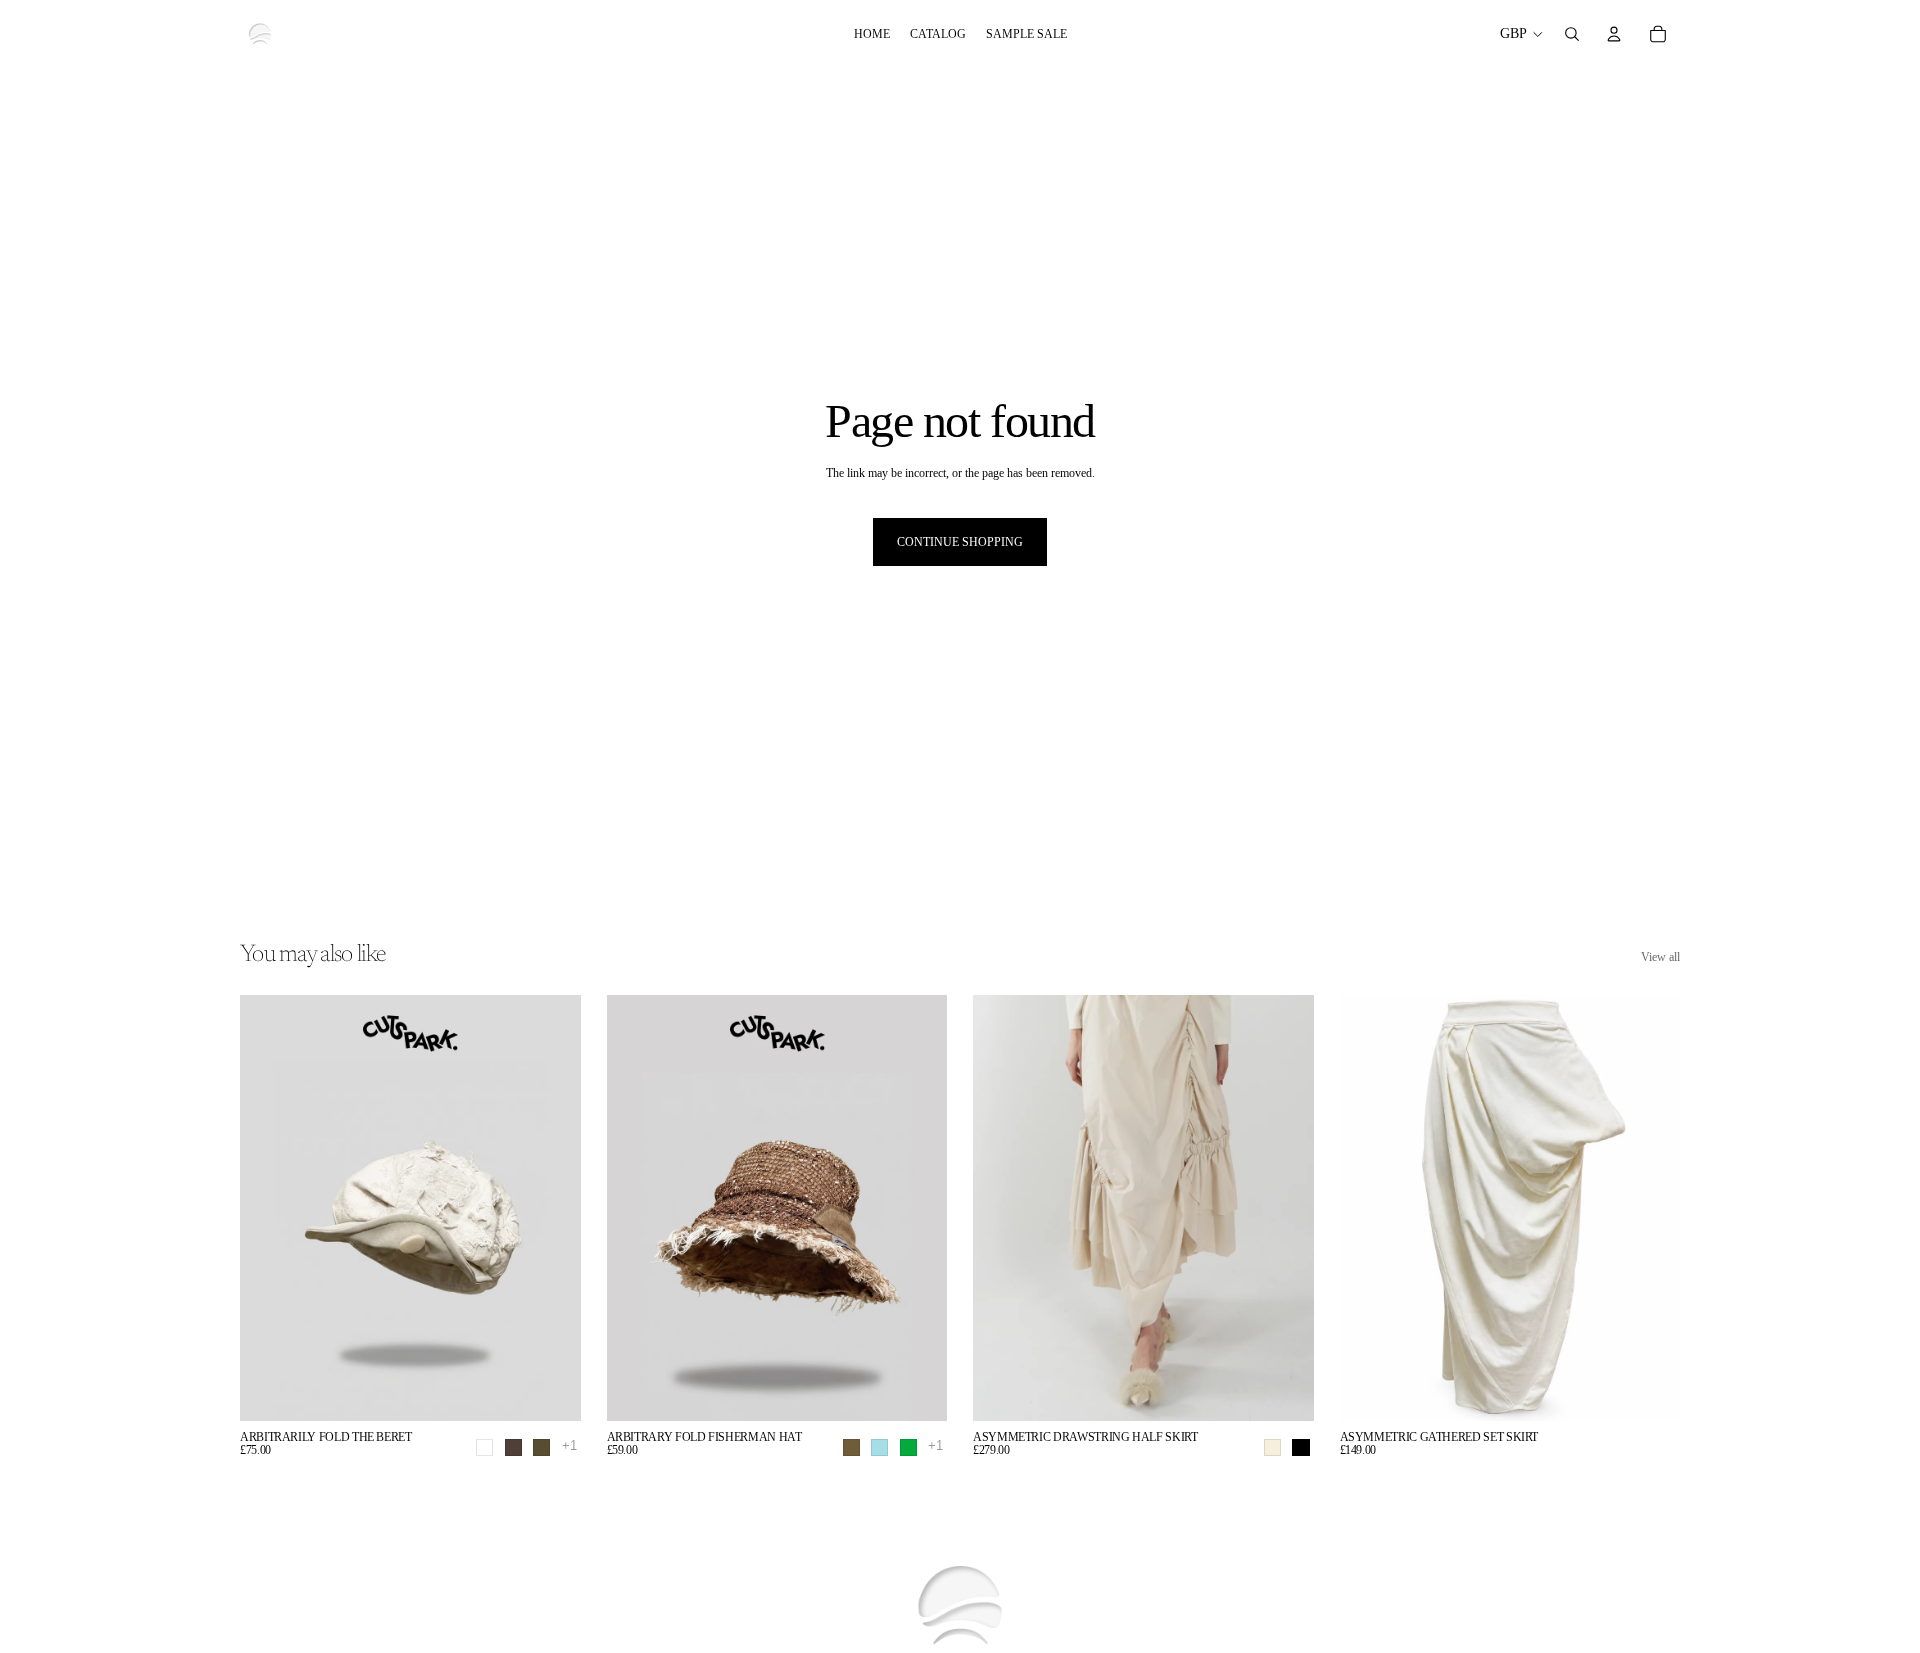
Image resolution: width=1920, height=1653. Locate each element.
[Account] (1614, 34)
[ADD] (1649, 1390)
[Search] (1572, 34)
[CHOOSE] (550, 1390)
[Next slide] (1284, 1208)
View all (1660, 957)
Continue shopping (960, 542)
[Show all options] (569, 1445)
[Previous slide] (1003, 1208)
